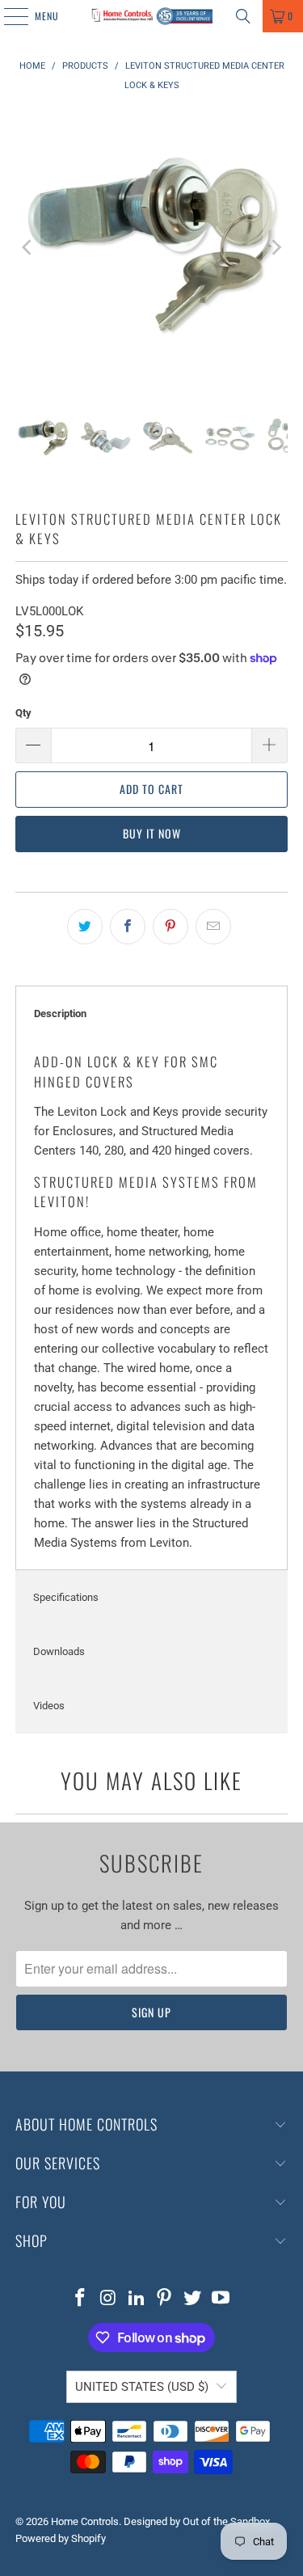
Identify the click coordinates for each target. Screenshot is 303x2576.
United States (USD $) (142, 2387)
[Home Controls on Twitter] (193, 2299)
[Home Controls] (152, 16)
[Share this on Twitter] (85, 927)
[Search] (243, 16)
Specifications (66, 1597)
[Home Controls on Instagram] (109, 2299)
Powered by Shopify (61, 2538)
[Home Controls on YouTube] (221, 2299)
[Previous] (27, 247)
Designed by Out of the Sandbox (197, 2521)
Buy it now (152, 833)
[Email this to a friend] (213, 927)
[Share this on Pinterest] (170, 927)
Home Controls (85, 2521)
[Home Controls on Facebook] (81, 2299)
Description (60, 1014)
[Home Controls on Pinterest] (165, 2299)
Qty (23, 713)
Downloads (59, 1651)
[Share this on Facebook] (128, 927)
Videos (49, 1706)
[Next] (276, 247)
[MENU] (7, 16)
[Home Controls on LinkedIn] (137, 2299)
